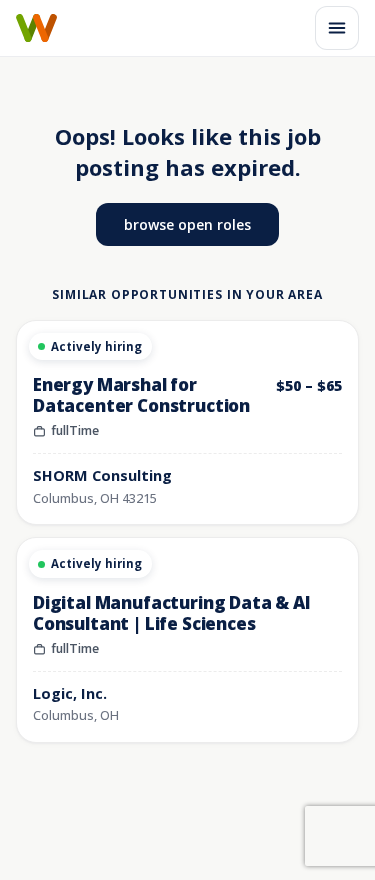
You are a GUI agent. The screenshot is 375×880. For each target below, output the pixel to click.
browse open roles (187, 224)
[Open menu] (337, 28)
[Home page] (36, 28)
